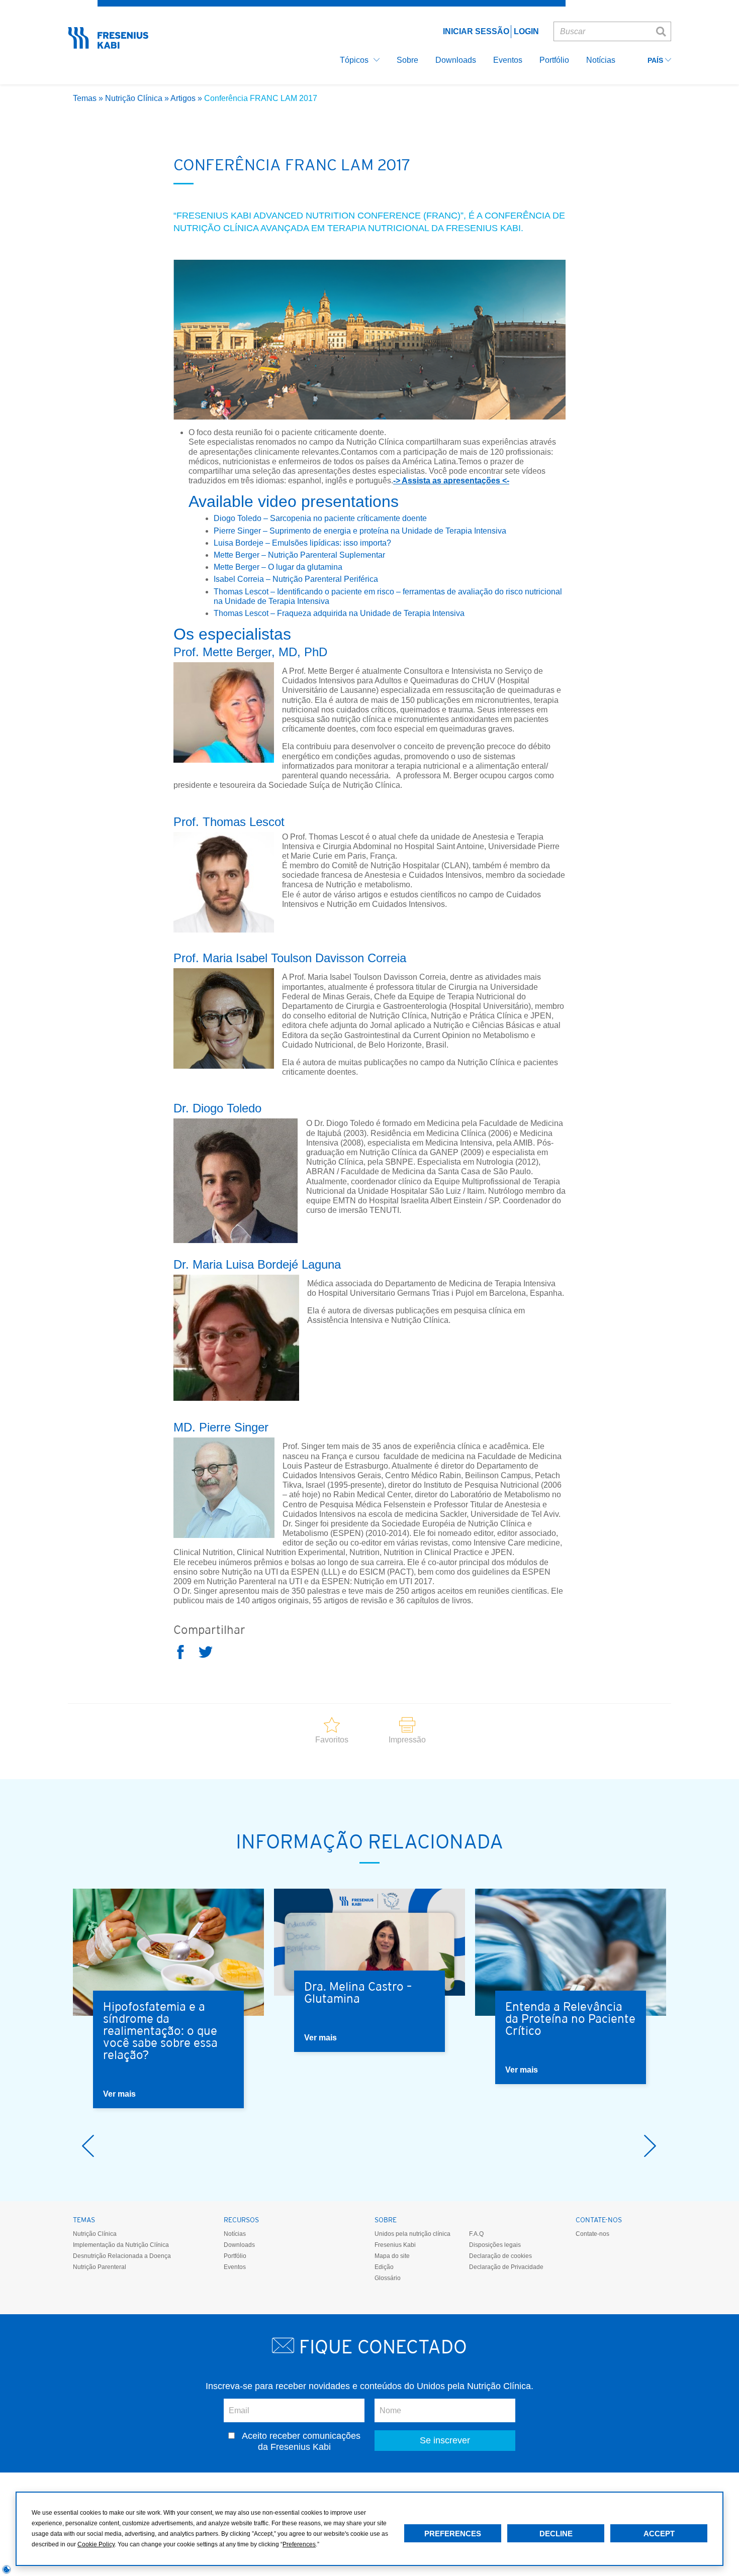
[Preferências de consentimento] (7, 2569)
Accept (659, 2534)
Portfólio (235, 2256)
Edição (384, 2267)
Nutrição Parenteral (100, 2267)
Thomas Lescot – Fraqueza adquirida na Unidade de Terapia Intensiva (339, 613)
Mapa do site (392, 2256)
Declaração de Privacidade (506, 2267)
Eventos (235, 2267)
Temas (85, 98)
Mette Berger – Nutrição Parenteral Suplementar (300, 555)
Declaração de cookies (500, 2256)
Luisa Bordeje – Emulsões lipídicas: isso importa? (302, 543)
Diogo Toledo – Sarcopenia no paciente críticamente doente (320, 518)
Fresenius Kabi (395, 2245)
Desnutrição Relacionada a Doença (122, 2256)
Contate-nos (592, 2234)
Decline (556, 2534)
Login (526, 31)
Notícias (235, 2234)
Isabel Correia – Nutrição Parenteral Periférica (297, 579)
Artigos (183, 98)
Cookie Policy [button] (96, 2544)
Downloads (239, 2245)
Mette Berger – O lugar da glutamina (278, 567)
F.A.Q (476, 2234)
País (656, 61)
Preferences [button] (299, 2544)
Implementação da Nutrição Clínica (121, 2245)
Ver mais (119, 2094)
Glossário (388, 2278)
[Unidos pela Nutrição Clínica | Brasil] (108, 45)
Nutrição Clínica (134, 98)
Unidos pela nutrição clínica (412, 2234)
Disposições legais (495, 2245)
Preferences (453, 2534)
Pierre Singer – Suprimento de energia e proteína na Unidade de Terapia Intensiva (360, 531)
